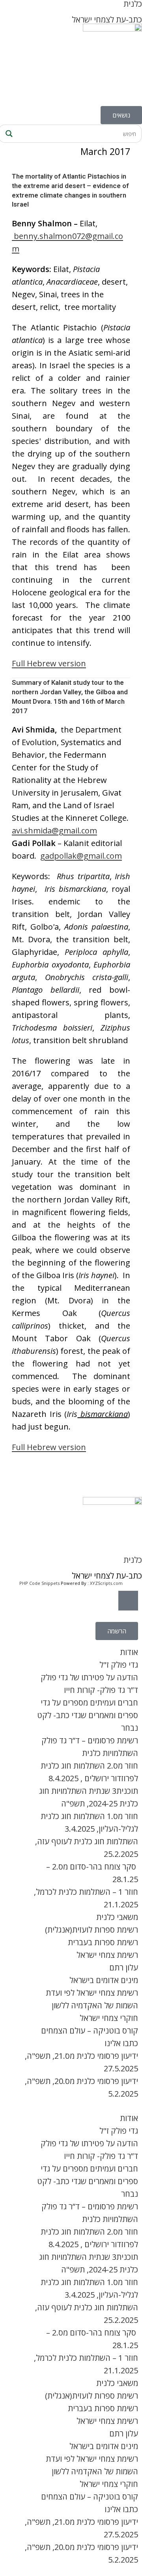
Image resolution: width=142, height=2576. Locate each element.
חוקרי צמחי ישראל (109, 2018)
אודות (129, 1652)
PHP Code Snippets (39, 1583)
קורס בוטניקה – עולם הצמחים (90, 2031)
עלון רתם (124, 1967)
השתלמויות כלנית (110, 1753)
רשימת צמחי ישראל (107, 1955)
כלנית (133, 1560)
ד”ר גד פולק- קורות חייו (101, 1690)
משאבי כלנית (117, 1917)
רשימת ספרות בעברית (103, 1942)
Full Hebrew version (49, 663)
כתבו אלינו (121, 2043)
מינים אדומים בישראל (104, 1980)
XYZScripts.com (106, 1583)
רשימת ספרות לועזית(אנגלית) (92, 1930)
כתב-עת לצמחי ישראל (107, 20)
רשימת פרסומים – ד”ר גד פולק (90, 1740)
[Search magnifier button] (8, 134)
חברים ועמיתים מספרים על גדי (89, 1703)
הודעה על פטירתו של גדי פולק (89, 1677)
